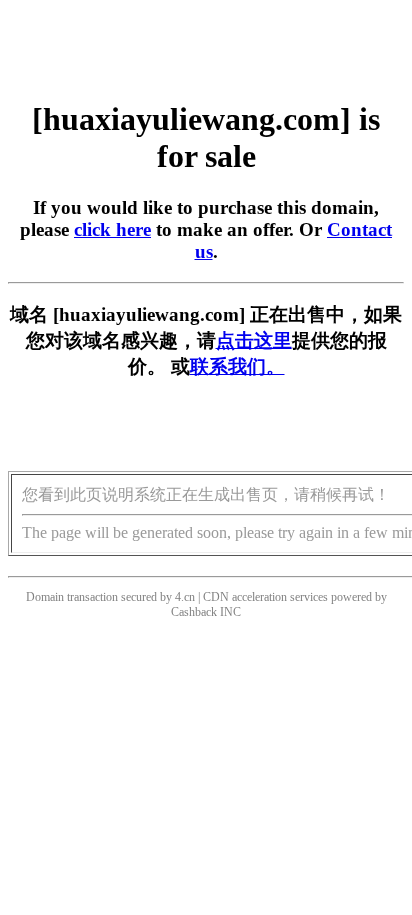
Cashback (194, 612)
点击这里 (254, 340)
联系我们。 (237, 366)
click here (112, 229)
